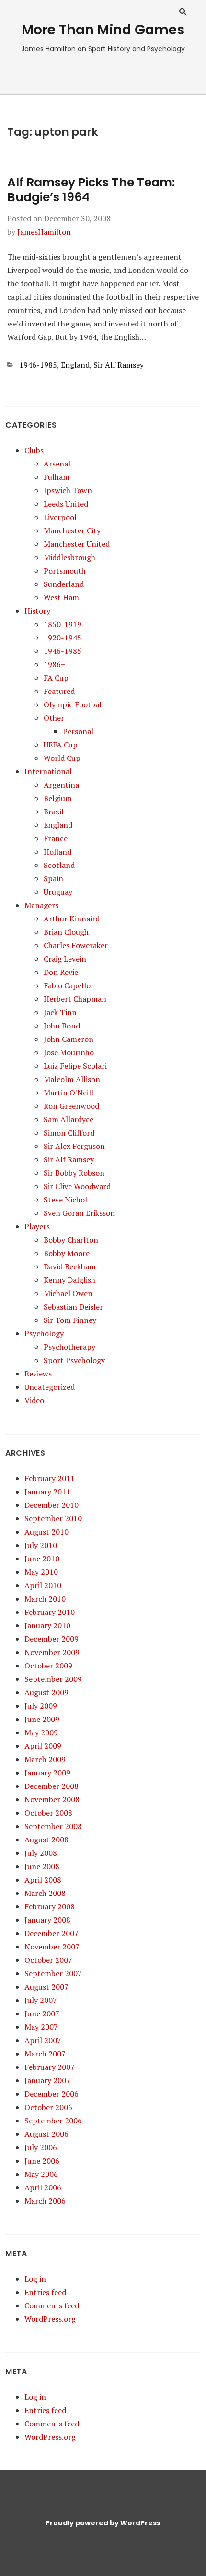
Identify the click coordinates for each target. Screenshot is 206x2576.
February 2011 (50, 1478)
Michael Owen (68, 1293)
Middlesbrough (69, 557)
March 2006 (45, 2201)
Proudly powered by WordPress (103, 2523)
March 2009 (45, 1759)
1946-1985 (38, 365)
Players (37, 1226)
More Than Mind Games (103, 30)
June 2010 (42, 1559)
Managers (41, 905)
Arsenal (57, 464)
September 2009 (53, 1679)
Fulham (57, 477)
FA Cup (56, 678)
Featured (59, 691)
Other (54, 718)
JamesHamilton (44, 232)
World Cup (62, 758)
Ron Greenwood (71, 1106)
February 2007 (50, 2067)
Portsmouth (65, 571)
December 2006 (51, 2094)
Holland (57, 852)
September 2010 (53, 1518)
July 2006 (41, 2147)
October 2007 (48, 1960)
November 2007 (52, 1947)
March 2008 (45, 1893)
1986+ (54, 664)
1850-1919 (63, 624)
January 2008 (47, 1920)
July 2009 (41, 1706)
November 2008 (52, 1799)
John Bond (62, 1026)
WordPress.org (50, 2319)
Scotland (59, 865)
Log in (35, 2279)
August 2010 (46, 1532)
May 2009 (41, 1732)
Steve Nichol (65, 1200)
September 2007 (53, 1973)
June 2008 (42, 1866)
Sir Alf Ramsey (119, 365)
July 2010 (41, 1545)
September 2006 (53, 2121)
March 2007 (45, 2054)
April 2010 (43, 1585)
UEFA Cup (61, 745)
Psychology (44, 1333)
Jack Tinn (60, 1012)
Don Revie (61, 972)
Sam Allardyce (69, 1119)
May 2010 (41, 1572)
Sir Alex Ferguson (74, 1146)
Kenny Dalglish (69, 1280)
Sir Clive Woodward (77, 1186)
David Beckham (70, 1266)
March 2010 (45, 1599)
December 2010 (51, 1505)
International (48, 771)
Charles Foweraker (76, 945)
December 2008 (51, 1786)
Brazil (54, 812)
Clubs (34, 450)
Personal (78, 731)
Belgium (58, 798)
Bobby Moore (67, 1253)
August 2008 (46, 1840)
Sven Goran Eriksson (79, 1213)
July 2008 (41, 1853)
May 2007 (41, 2027)
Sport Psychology (74, 1360)
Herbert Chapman (75, 999)
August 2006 (46, 2134)
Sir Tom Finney (70, 1320)
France (56, 838)
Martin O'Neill (69, 1093)
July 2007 (41, 2000)
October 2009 (48, 1666)
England (75, 365)
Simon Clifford (69, 1133)
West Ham (61, 597)
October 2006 (48, 2107)
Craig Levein (65, 959)
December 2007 (51, 1933)
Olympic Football (74, 704)
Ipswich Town (68, 490)
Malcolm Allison (72, 1079)
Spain (53, 878)
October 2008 (48, 1813)
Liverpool (60, 517)
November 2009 (52, 1652)
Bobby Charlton (71, 1240)
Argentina (61, 785)
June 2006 (42, 2161)
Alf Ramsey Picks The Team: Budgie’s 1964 (91, 190)
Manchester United (77, 544)
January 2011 (47, 1492)
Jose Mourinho (69, 1052)
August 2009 (46, 1692)
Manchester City (72, 530)
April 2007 (43, 2040)
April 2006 (43, 2187)
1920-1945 (63, 638)
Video (34, 1400)
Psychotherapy (69, 1347)
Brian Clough (66, 932)
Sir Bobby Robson (74, 1173)
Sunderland (64, 584)
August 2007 (46, 1987)
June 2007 (42, 2013)
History (37, 611)
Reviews (38, 1374)
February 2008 (50, 1906)
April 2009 (43, 1746)
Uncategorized (50, 1387)
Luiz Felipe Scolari (75, 1066)
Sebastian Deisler (73, 1307)
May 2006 (41, 2174)
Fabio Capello (67, 985)
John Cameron (69, 1039)
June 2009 (42, 1719)
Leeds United (66, 504)
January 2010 (47, 1625)
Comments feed (52, 2305)
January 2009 (47, 1773)
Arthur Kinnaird (72, 919)
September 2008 (53, 1826)
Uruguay (58, 892)
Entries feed (45, 2292)
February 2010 (50, 1612)
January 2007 (47, 2080)
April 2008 (43, 1880)
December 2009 (51, 1639)
